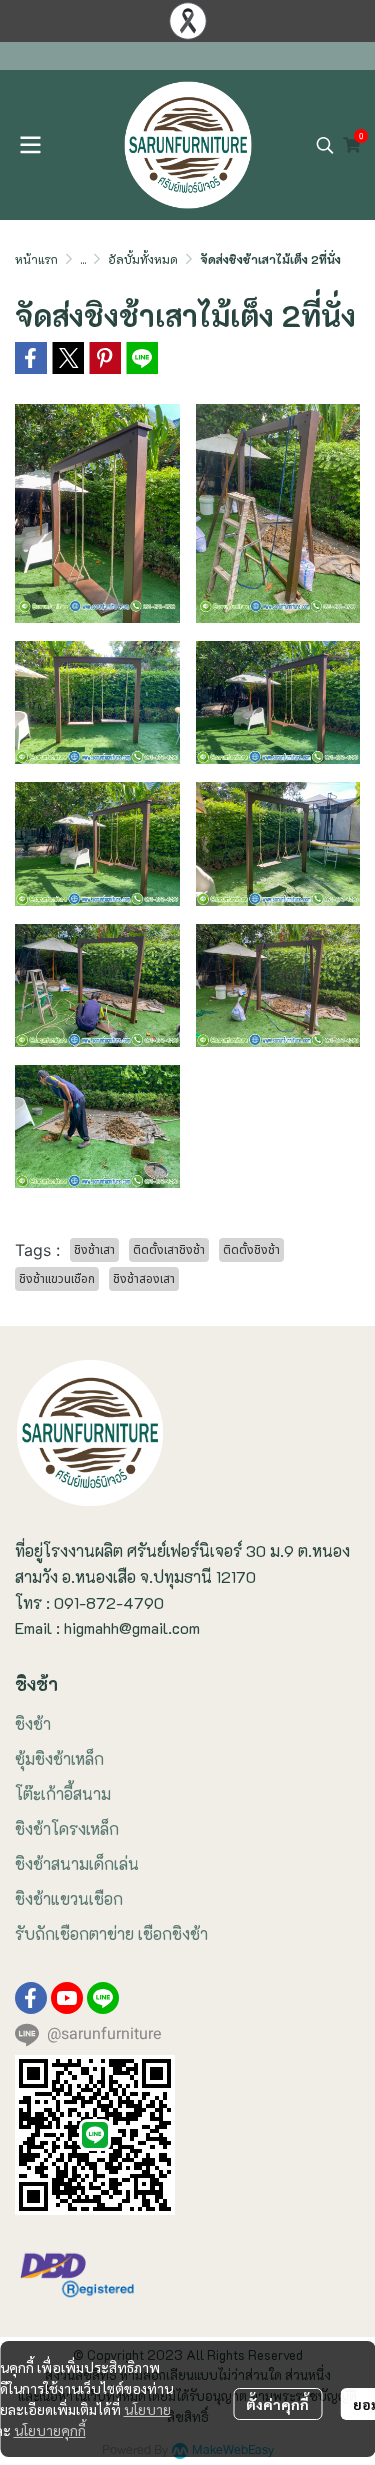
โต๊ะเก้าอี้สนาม (63, 1793)
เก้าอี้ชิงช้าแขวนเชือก (211, 52)
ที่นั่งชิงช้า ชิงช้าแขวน (278, 52)
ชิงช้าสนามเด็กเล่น (77, 1863)
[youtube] (67, 1998)
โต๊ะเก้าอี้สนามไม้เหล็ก (142, 52)
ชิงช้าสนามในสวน (77, 52)
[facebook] (31, 1998)
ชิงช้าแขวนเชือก (69, 1898)
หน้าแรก (36, 259)
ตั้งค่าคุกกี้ (277, 2404)
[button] (325, 145)
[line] (103, 1998)
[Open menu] (30, 145)
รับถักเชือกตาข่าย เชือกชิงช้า (111, 1933)
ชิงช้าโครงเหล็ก (67, 1828)
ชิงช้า (33, 1723)
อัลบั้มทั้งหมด (143, 259)
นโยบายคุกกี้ (50, 2430)
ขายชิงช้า (35, 52)
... (83, 259)
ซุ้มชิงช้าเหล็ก (59, 1758)
